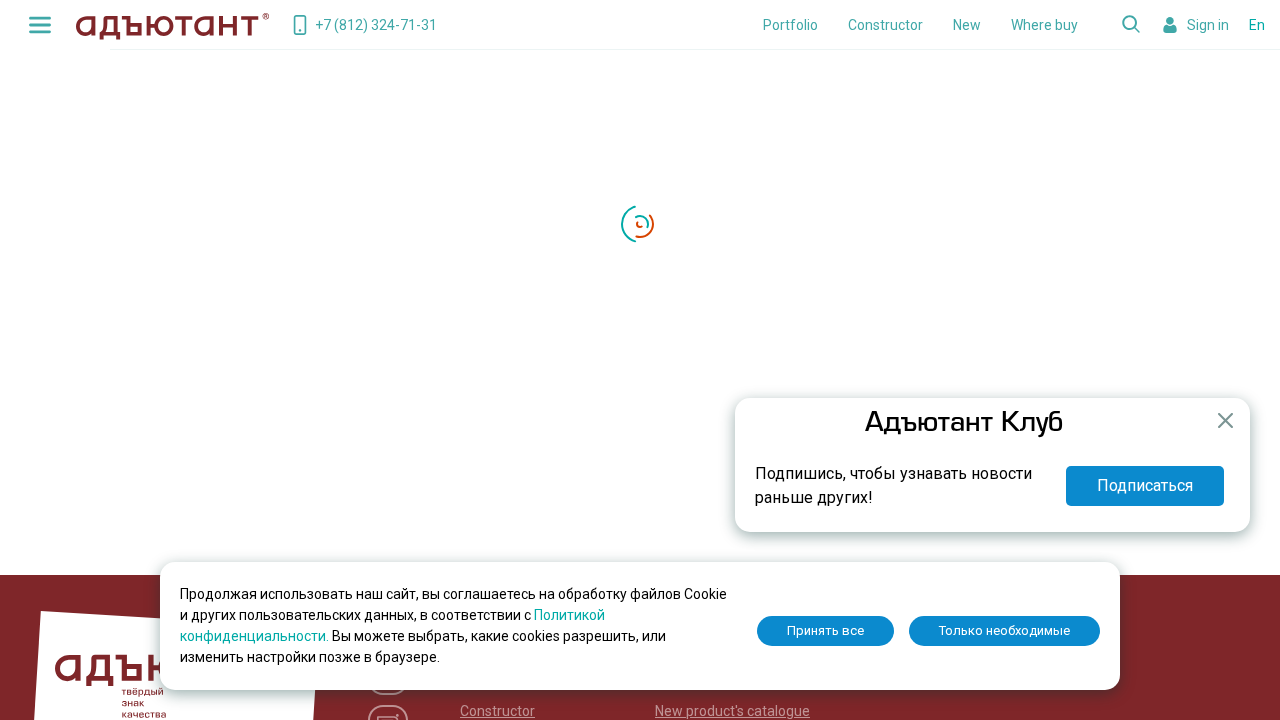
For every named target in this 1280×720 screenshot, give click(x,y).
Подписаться (1145, 485)
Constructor (885, 25)
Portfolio (790, 25)
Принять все (825, 630)
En (1257, 25)
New (967, 25)
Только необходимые (1004, 630)
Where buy (1044, 25)
